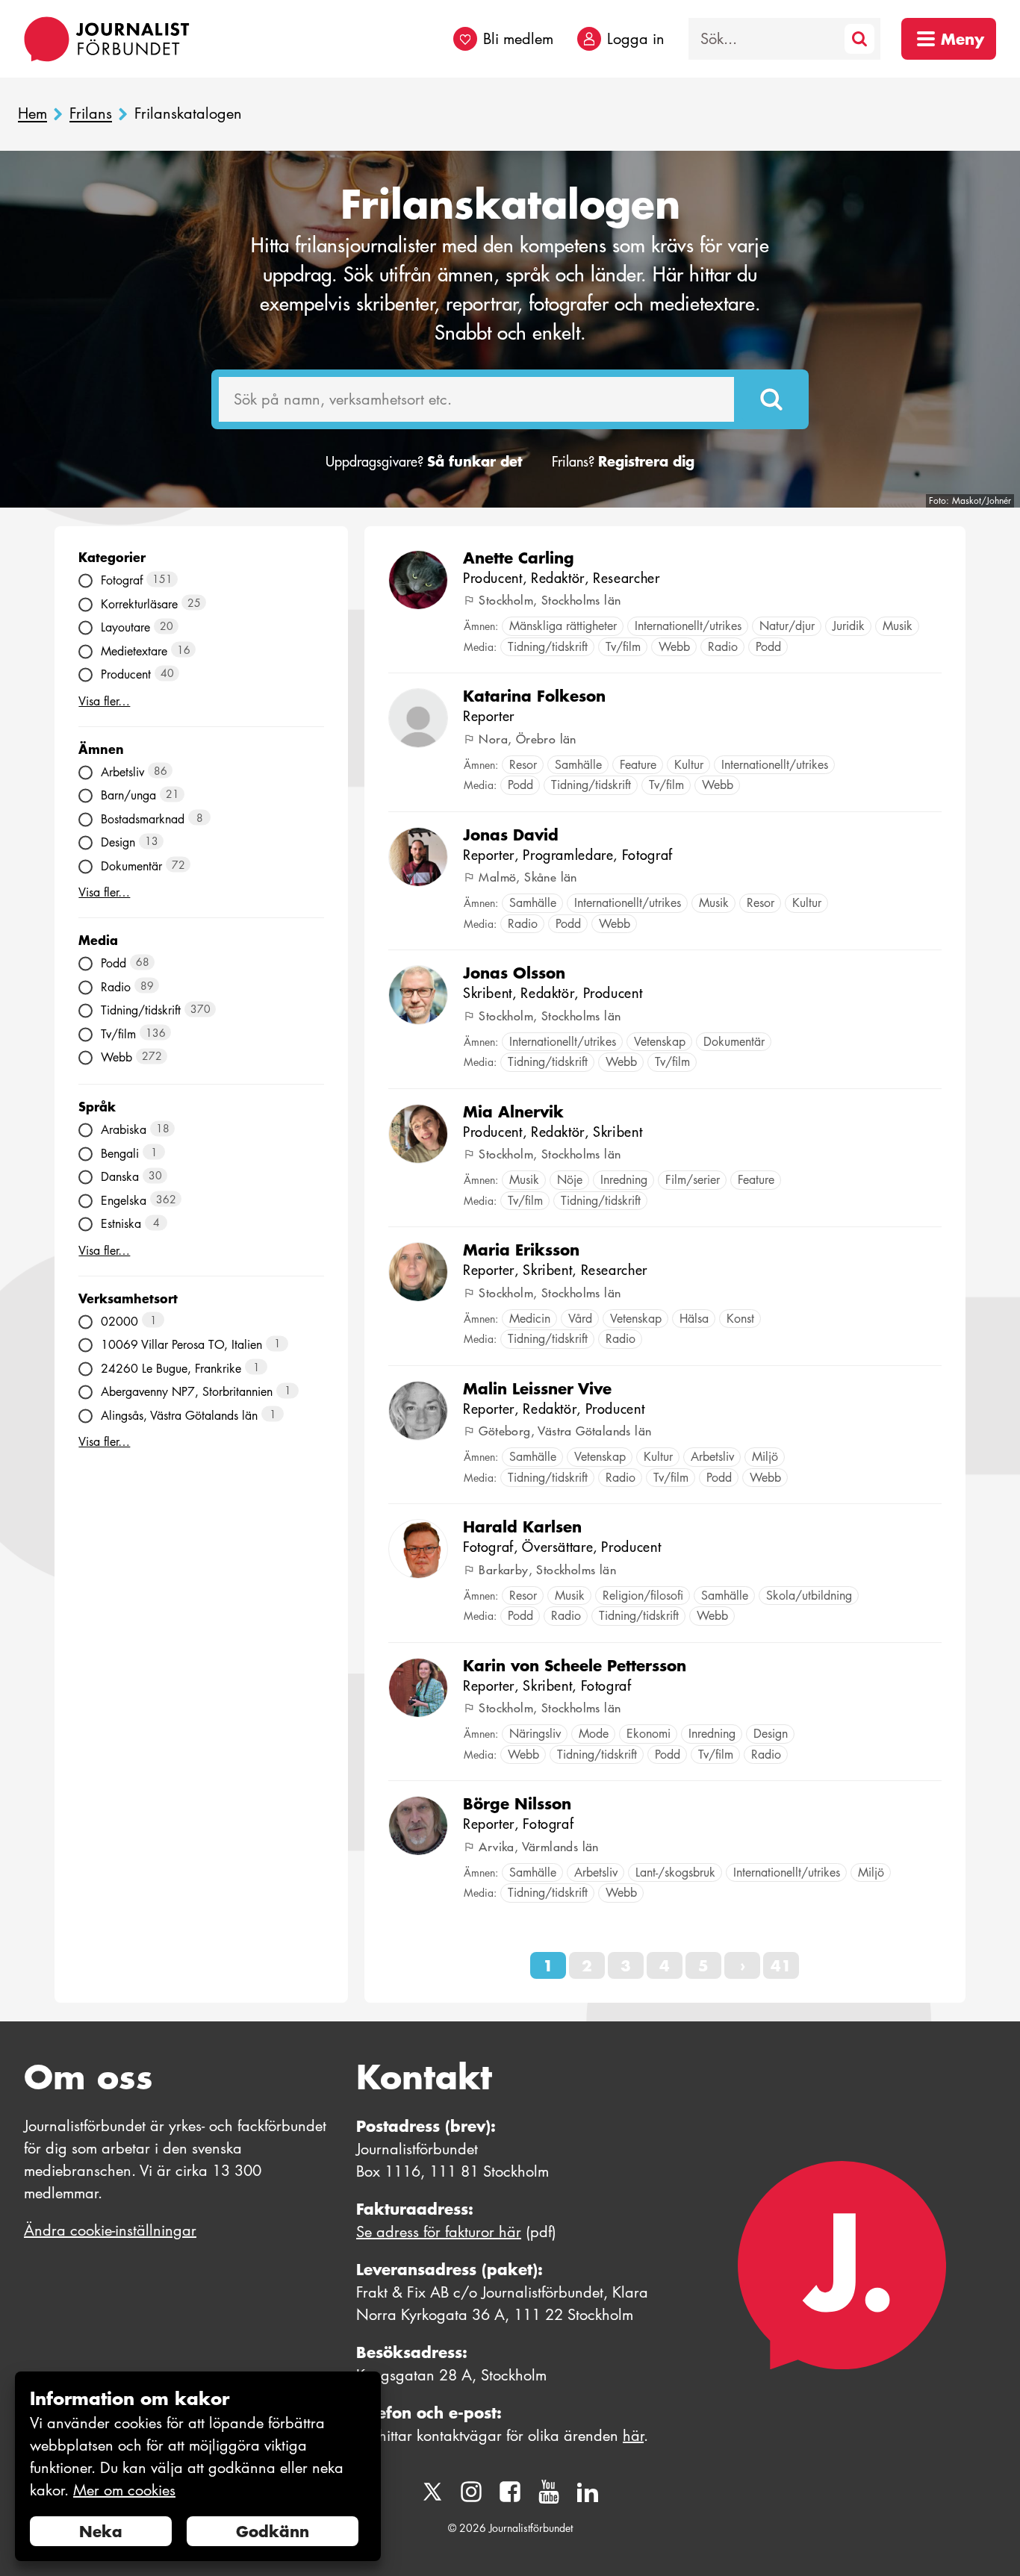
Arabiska (135, 1130)
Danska (131, 1177)
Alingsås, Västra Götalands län (189, 1415)
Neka (101, 2531)
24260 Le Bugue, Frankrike (180, 1368)
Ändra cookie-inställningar (110, 2230)
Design (130, 842)
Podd (125, 963)
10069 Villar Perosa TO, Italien (191, 1345)
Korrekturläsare (151, 604)
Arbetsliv (134, 771)
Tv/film (133, 1033)
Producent (137, 674)
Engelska (139, 1200)
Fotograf (137, 580)
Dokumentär (143, 866)
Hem (32, 114)
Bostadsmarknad (152, 818)
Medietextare (146, 651)
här (633, 2436)
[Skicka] (771, 399)
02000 (129, 1321)
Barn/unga (140, 795)
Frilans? (623, 462)
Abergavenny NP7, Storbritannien (196, 1392)
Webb (131, 1057)
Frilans (91, 114)
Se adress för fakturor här (439, 2232)
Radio (127, 986)
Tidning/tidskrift (156, 1010)
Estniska (130, 1224)
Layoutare (137, 627)
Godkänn (273, 2531)
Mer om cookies (124, 2490)
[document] (198, 2467)
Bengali (129, 1153)
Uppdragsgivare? (424, 462)
